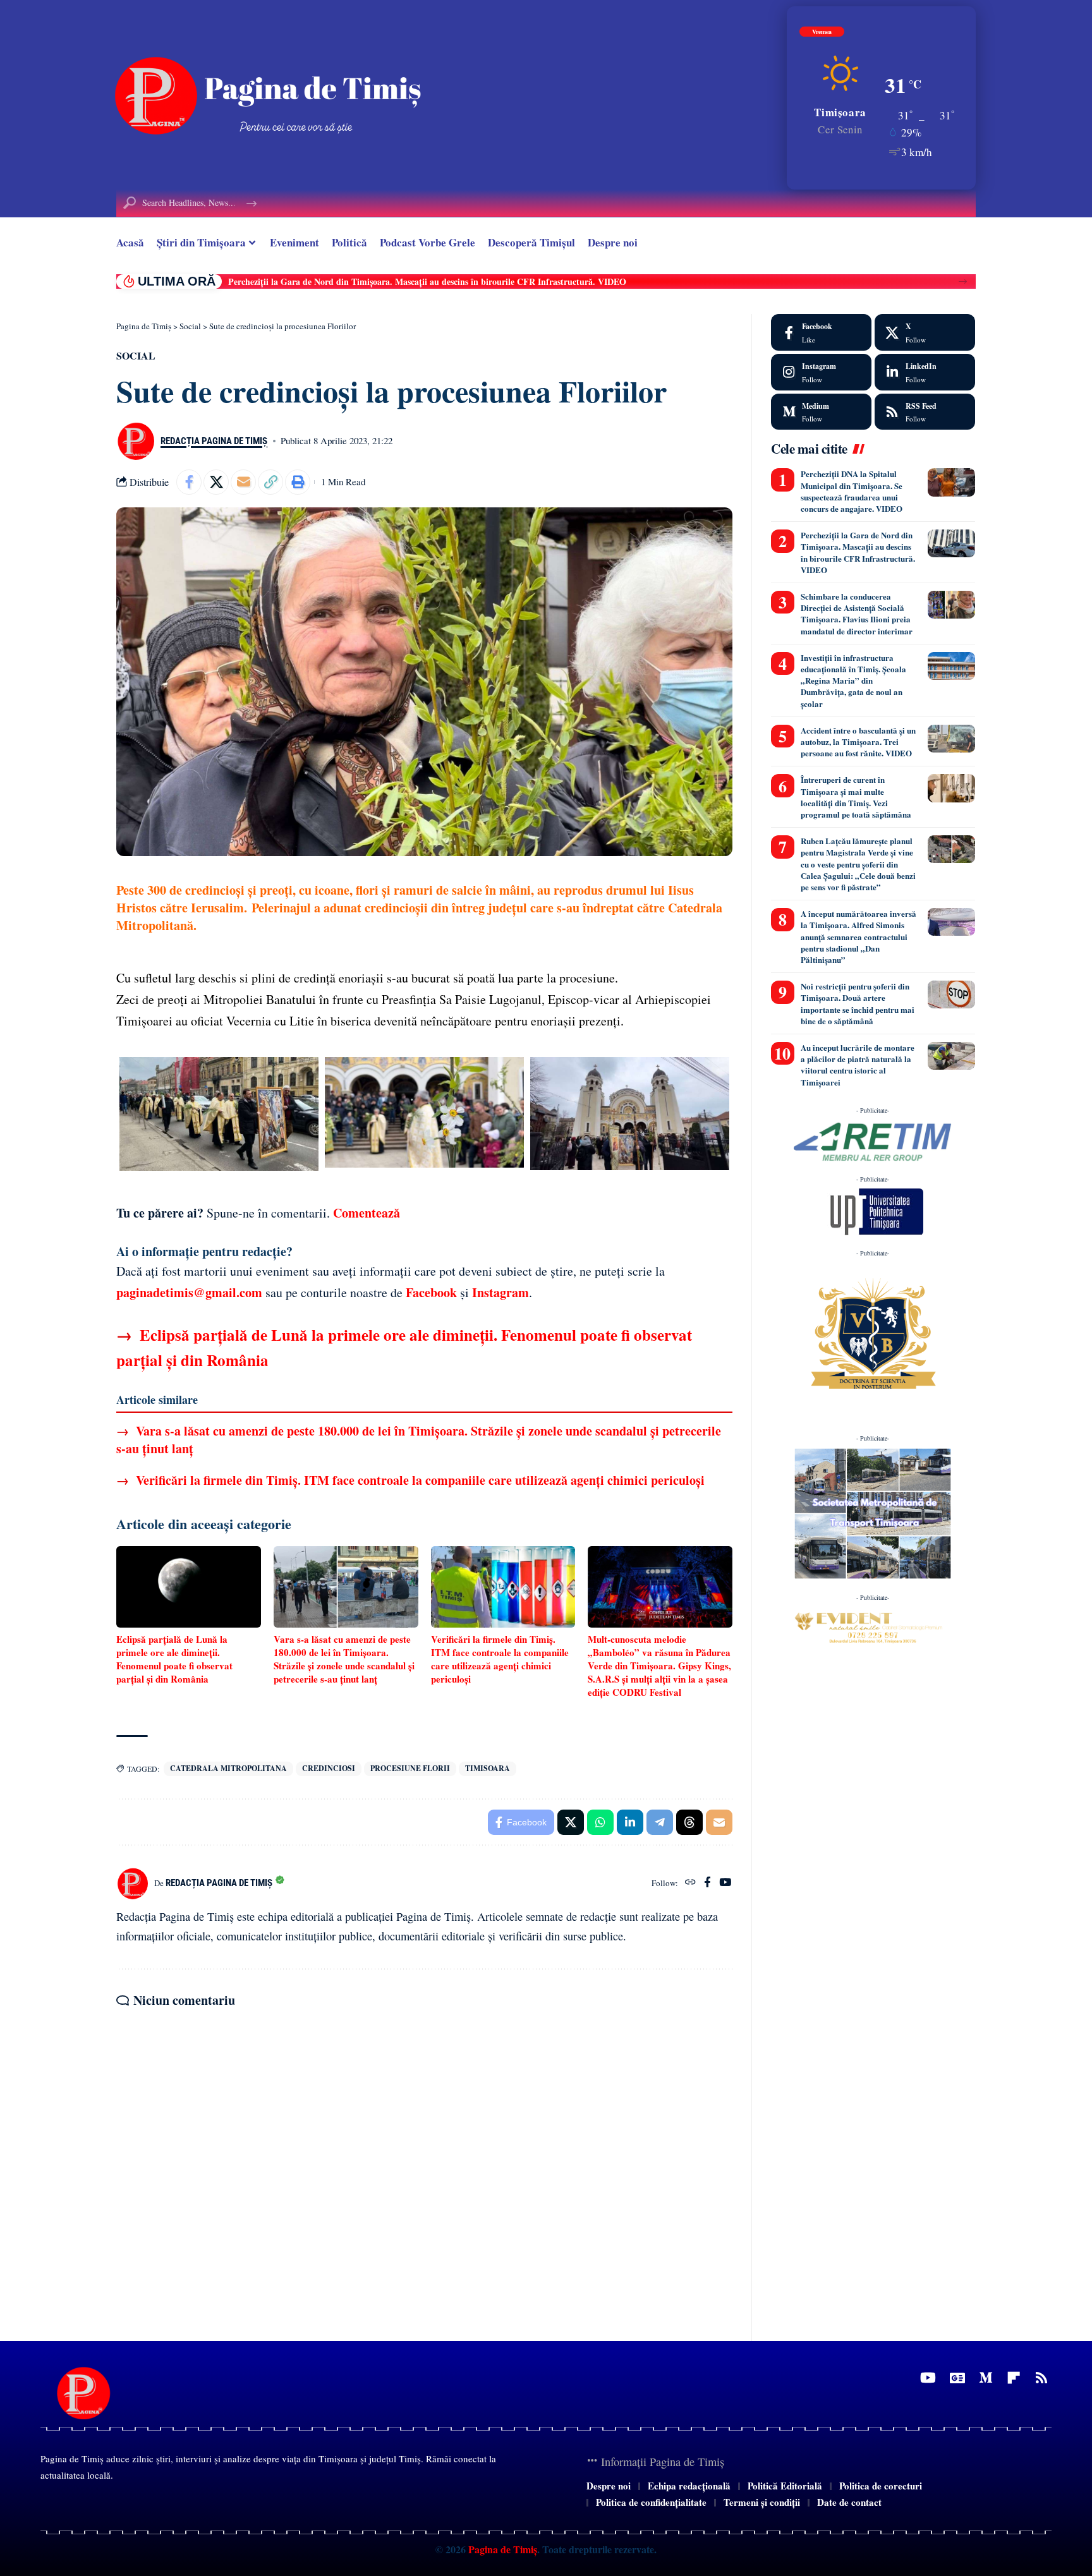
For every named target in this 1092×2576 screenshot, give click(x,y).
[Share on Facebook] (189, 482)
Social (136, 355)
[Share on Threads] (689, 1822)
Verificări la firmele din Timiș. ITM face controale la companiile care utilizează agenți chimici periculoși (410, 1480)
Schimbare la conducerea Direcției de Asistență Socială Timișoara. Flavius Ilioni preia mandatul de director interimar (857, 614)
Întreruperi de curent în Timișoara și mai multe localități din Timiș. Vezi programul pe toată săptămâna (856, 797)
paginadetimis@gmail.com (189, 1292)
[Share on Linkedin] (630, 1822)
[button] (963, 281)
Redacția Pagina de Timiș (214, 441)
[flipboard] (1014, 2378)
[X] (925, 332)
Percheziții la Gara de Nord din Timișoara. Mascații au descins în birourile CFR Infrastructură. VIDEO (858, 552)
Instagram (500, 1292)
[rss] (925, 412)
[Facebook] (707, 1883)
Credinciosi (329, 1768)
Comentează (367, 1213)
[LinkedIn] (925, 372)
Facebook (431, 1292)
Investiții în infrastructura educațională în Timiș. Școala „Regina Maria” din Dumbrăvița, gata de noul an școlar (853, 680)
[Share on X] (216, 482)
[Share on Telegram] (660, 1822)
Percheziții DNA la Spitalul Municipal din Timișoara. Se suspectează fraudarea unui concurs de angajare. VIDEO (852, 491)
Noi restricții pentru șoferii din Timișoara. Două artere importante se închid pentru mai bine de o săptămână (858, 1003)
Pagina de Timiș (501, 2549)
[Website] (690, 1883)
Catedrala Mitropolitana (228, 1768)
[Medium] (821, 412)
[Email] (243, 482)
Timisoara (488, 1768)
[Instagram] (821, 372)
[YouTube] (725, 1883)
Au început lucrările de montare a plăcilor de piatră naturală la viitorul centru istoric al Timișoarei (858, 1065)
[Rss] (1041, 2378)
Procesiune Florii (410, 1768)
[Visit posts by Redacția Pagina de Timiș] (135, 441)
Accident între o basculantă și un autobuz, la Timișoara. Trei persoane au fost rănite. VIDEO (406, 281)
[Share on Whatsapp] (600, 1822)
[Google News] (957, 2378)
